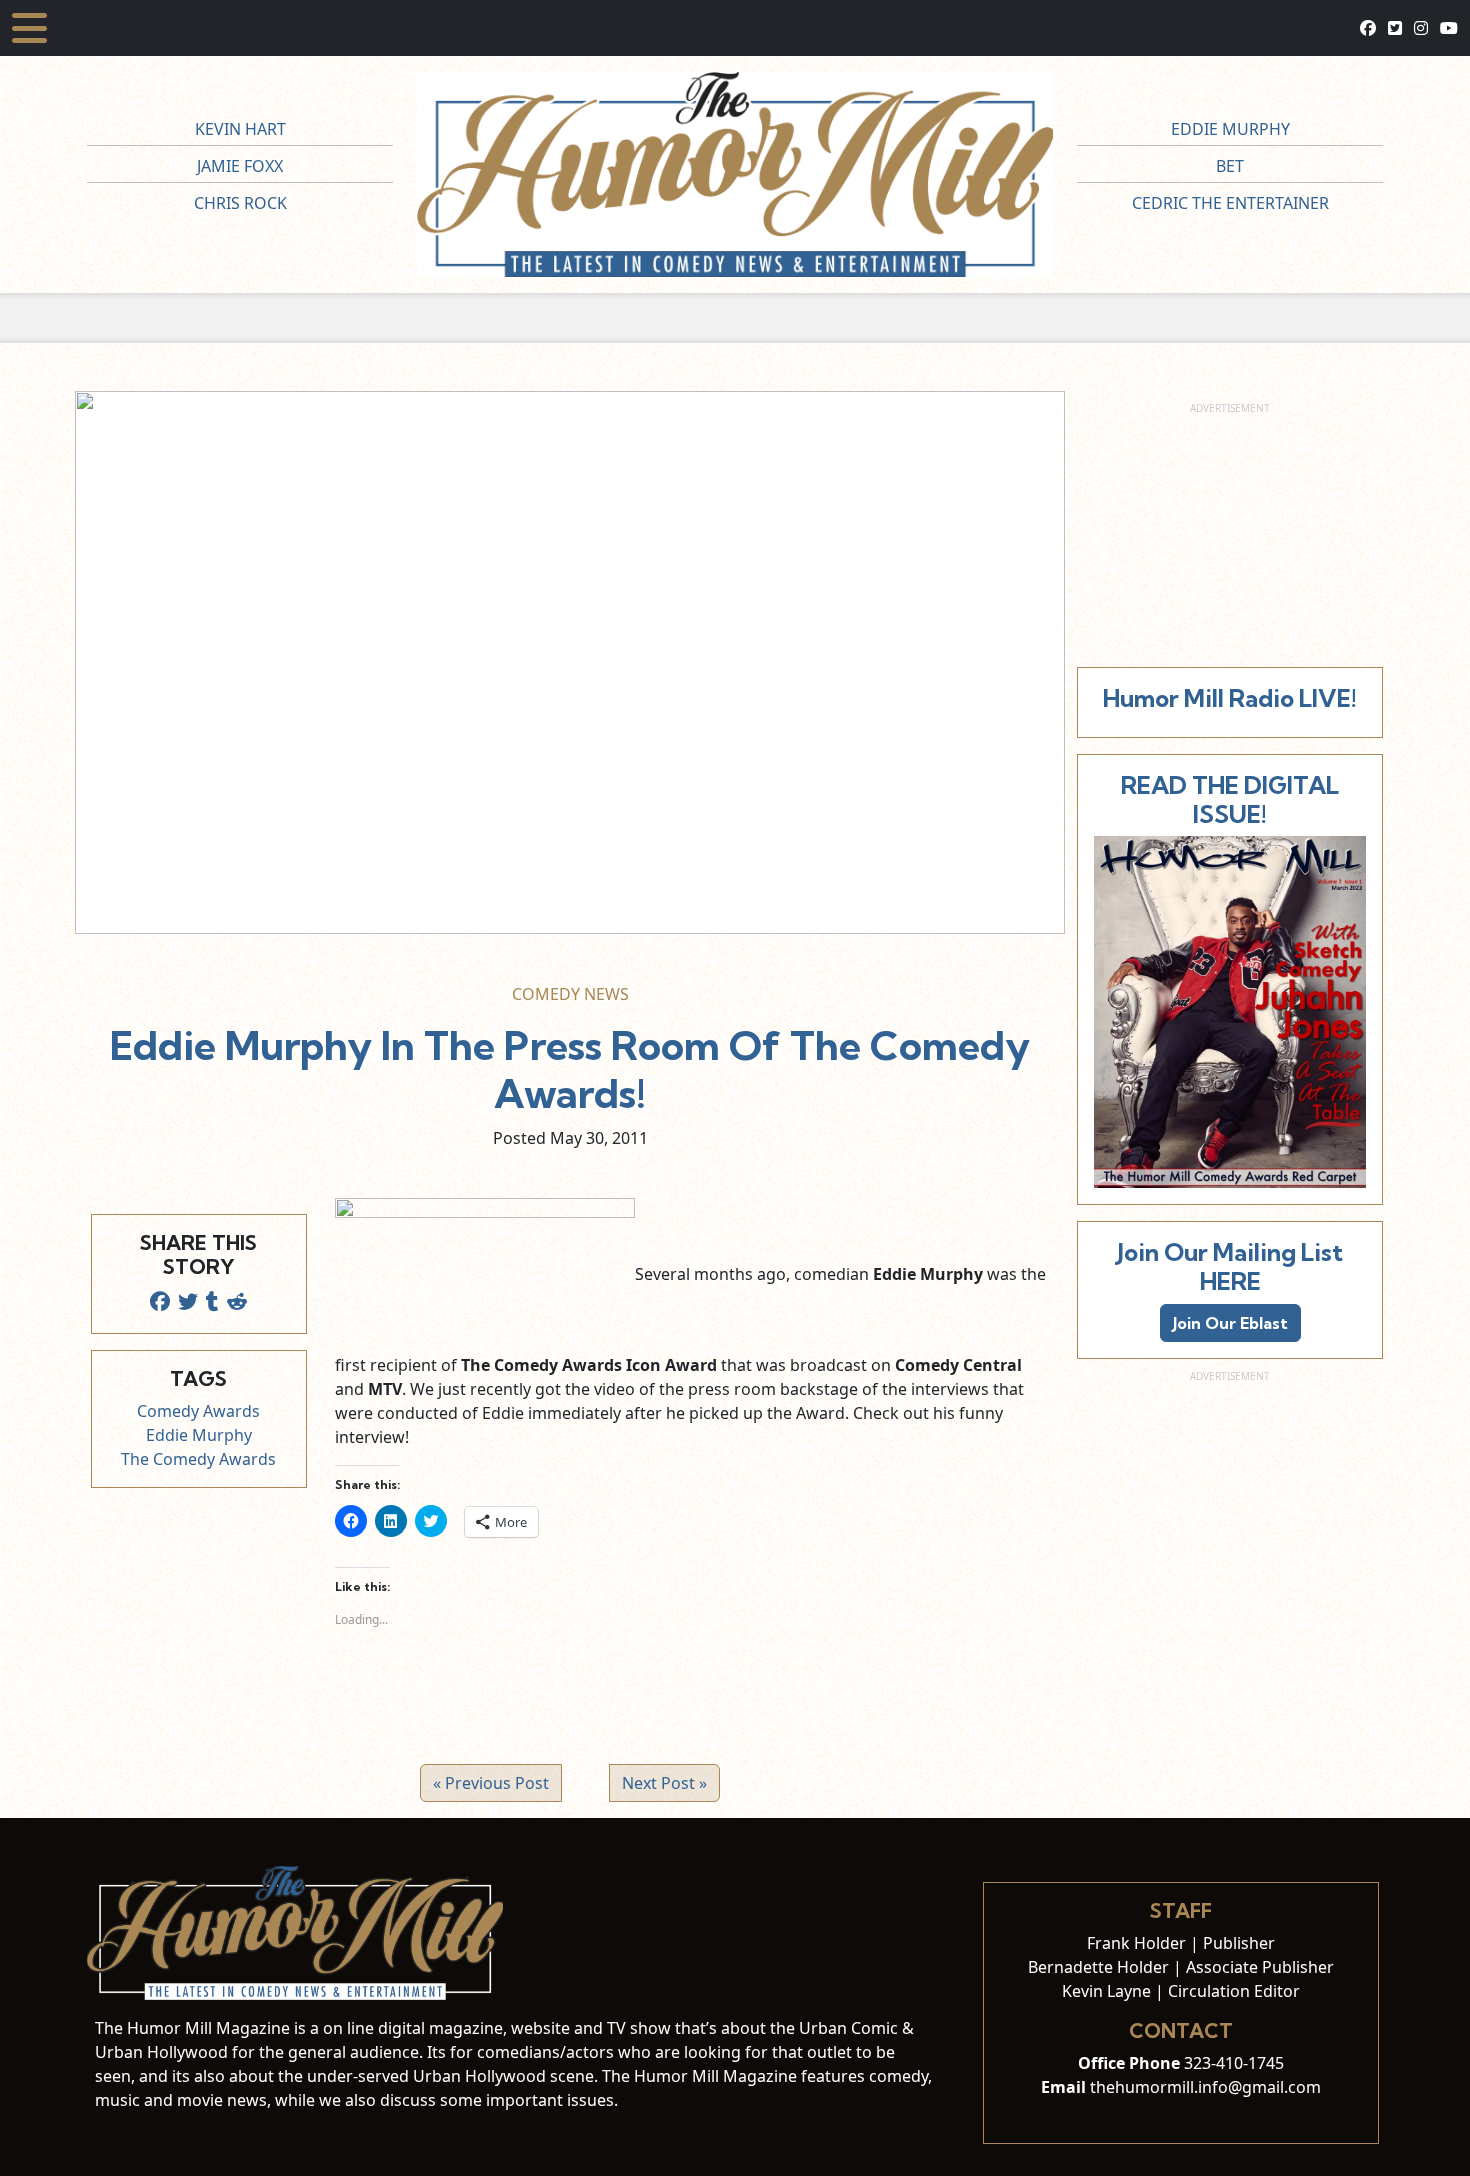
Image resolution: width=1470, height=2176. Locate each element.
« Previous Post (491, 1783)
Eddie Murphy (1230, 129)
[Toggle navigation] (29, 28)
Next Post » (664, 1783)
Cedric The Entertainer (1230, 203)
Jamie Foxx (240, 166)
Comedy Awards (198, 1411)
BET (1230, 166)
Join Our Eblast (1230, 1323)
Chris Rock (240, 203)
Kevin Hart (240, 129)
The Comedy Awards (198, 1459)
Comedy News (570, 994)
